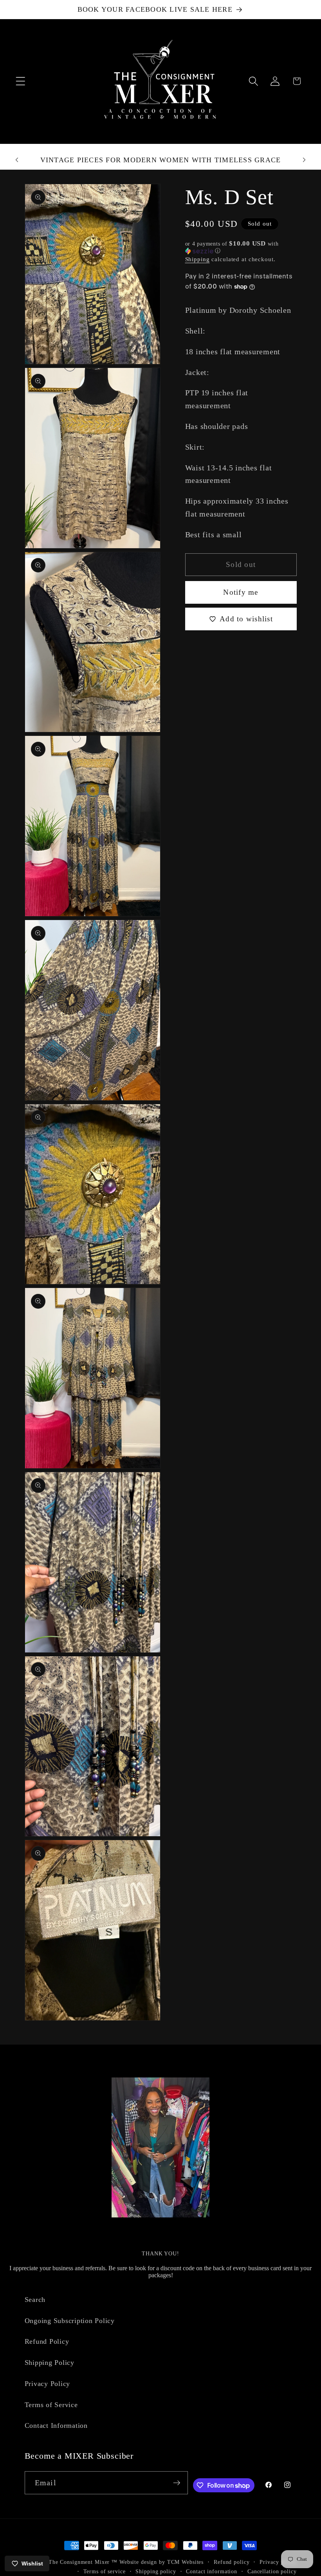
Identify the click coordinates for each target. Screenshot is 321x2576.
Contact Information (56, 2425)
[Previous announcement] (17, 160)
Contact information (212, 2572)
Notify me (241, 592)
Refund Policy (47, 2341)
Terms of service (105, 2572)
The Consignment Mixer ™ (83, 2562)
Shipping (197, 259)
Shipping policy (156, 2572)
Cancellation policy (272, 2572)
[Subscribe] (177, 2483)
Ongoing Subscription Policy (70, 2321)
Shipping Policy (50, 2363)
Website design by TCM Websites (161, 2562)
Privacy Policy (48, 2384)
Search (35, 2300)
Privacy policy (278, 2562)
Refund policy (232, 2562)
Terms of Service (51, 2405)
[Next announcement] (304, 160)
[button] (21, 81)
